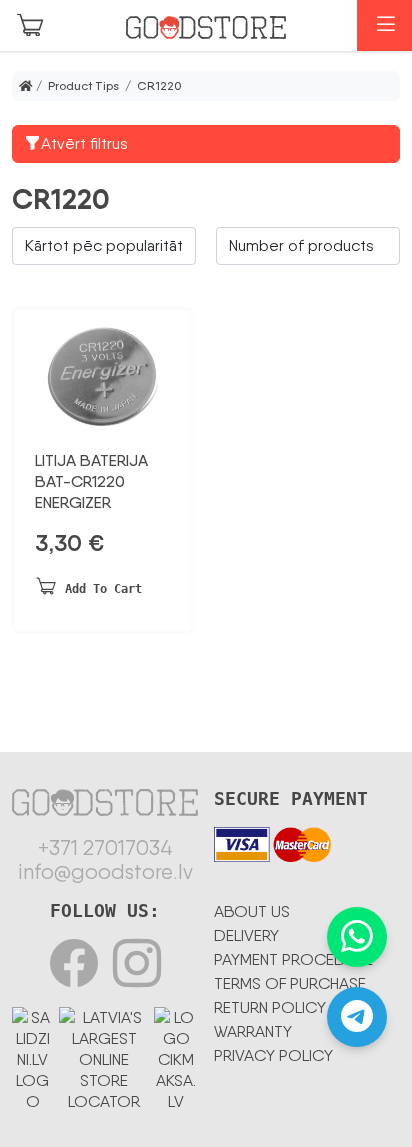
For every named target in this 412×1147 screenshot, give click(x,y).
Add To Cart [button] (103, 589)
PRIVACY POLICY (273, 1055)
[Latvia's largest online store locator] (104, 1056)
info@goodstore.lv (105, 872)
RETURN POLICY (270, 1007)
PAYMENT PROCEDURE (293, 959)
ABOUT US (252, 911)
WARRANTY (253, 1031)
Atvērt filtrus (84, 143)
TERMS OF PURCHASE (290, 983)
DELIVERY (246, 935)
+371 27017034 (105, 848)
